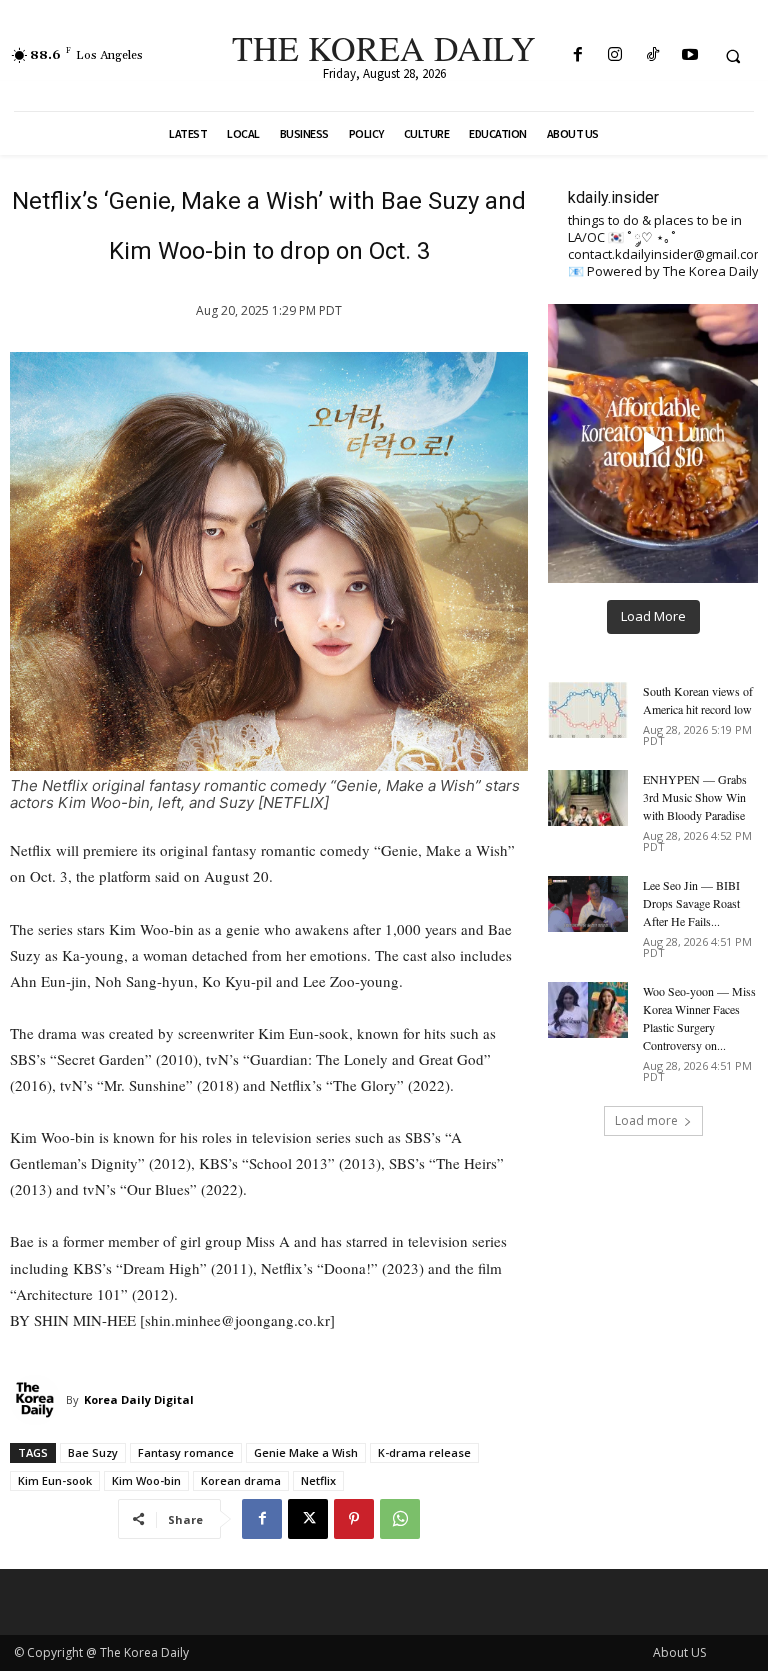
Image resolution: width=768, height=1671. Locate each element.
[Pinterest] (354, 1519)
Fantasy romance (186, 1452)
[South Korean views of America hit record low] (588, 710)
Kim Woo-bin (146, 1480)
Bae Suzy (93, 1452)
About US (679, 1652)
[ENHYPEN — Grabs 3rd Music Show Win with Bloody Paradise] (588, 798)
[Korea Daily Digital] (38, 1400)
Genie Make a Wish (306, 1452)
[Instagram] (615, 55)
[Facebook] (578, 55)
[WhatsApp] (400, 1519)
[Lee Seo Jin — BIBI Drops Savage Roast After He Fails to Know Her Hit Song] (588, 904)
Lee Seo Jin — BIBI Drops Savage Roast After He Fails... (691, 903)
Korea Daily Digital (139, 1399)
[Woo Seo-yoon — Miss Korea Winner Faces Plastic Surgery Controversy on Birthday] (588, 1010)
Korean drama (241, 1480)
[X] (308, 1519)
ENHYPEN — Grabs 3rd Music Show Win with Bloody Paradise (695, 797)
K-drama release (424, 1452)
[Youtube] (689, 55)
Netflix (318, 1480)
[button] (733, 56)
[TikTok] (652, 55)
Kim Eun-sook (55, 1480)
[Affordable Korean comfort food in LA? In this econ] (653, 443)
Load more (646, 1120)
